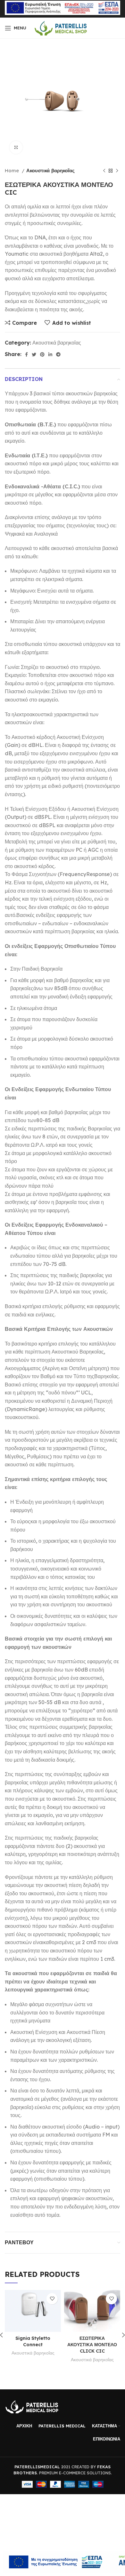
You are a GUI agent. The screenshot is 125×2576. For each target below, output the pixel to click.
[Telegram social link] (58, 354)
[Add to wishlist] (52, 2299)
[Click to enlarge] (16, 147)
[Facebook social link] (26, 354)
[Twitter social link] (34, 354)
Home (13, 171)
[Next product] (117, 171)
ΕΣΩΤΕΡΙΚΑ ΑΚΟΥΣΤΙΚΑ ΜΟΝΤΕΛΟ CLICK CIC (92, 2345)
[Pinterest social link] (42, 354)
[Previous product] (104, 171)
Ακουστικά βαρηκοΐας (50, 171)
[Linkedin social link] (50, 354)
